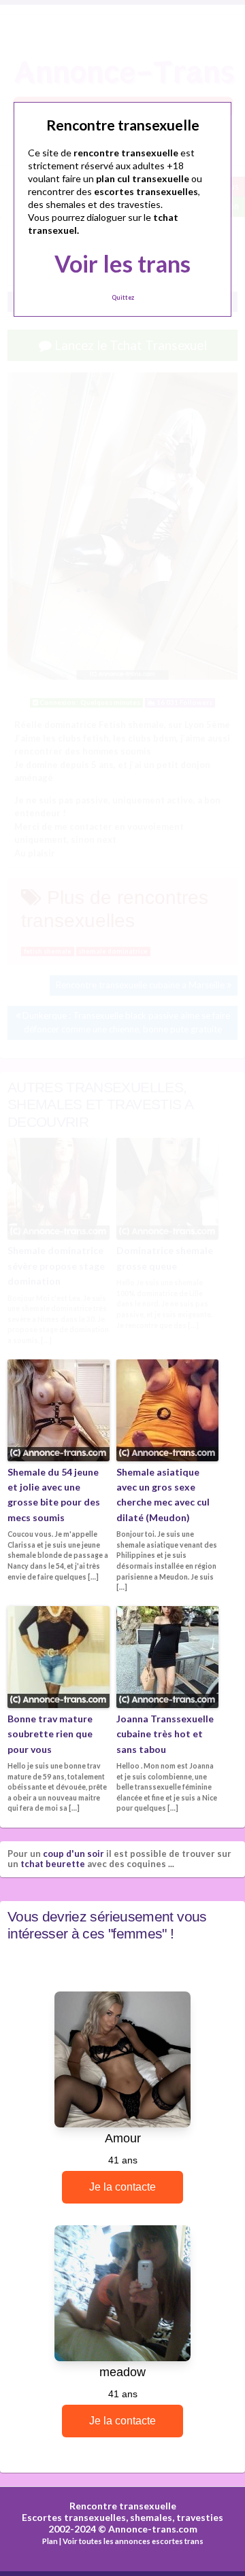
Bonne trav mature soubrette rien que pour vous (50, 1734)
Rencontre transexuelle (123, 2506)
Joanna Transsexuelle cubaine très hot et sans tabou (165, 1734)
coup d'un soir (73, 1853)
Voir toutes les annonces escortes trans (133, 2541)
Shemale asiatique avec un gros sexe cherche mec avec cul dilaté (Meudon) (163, 1495)
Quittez (123, 297)
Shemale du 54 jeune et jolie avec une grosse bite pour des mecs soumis (54, 1495)
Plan (50, 2541)
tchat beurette (53, 1864)
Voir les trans (122, 263)
